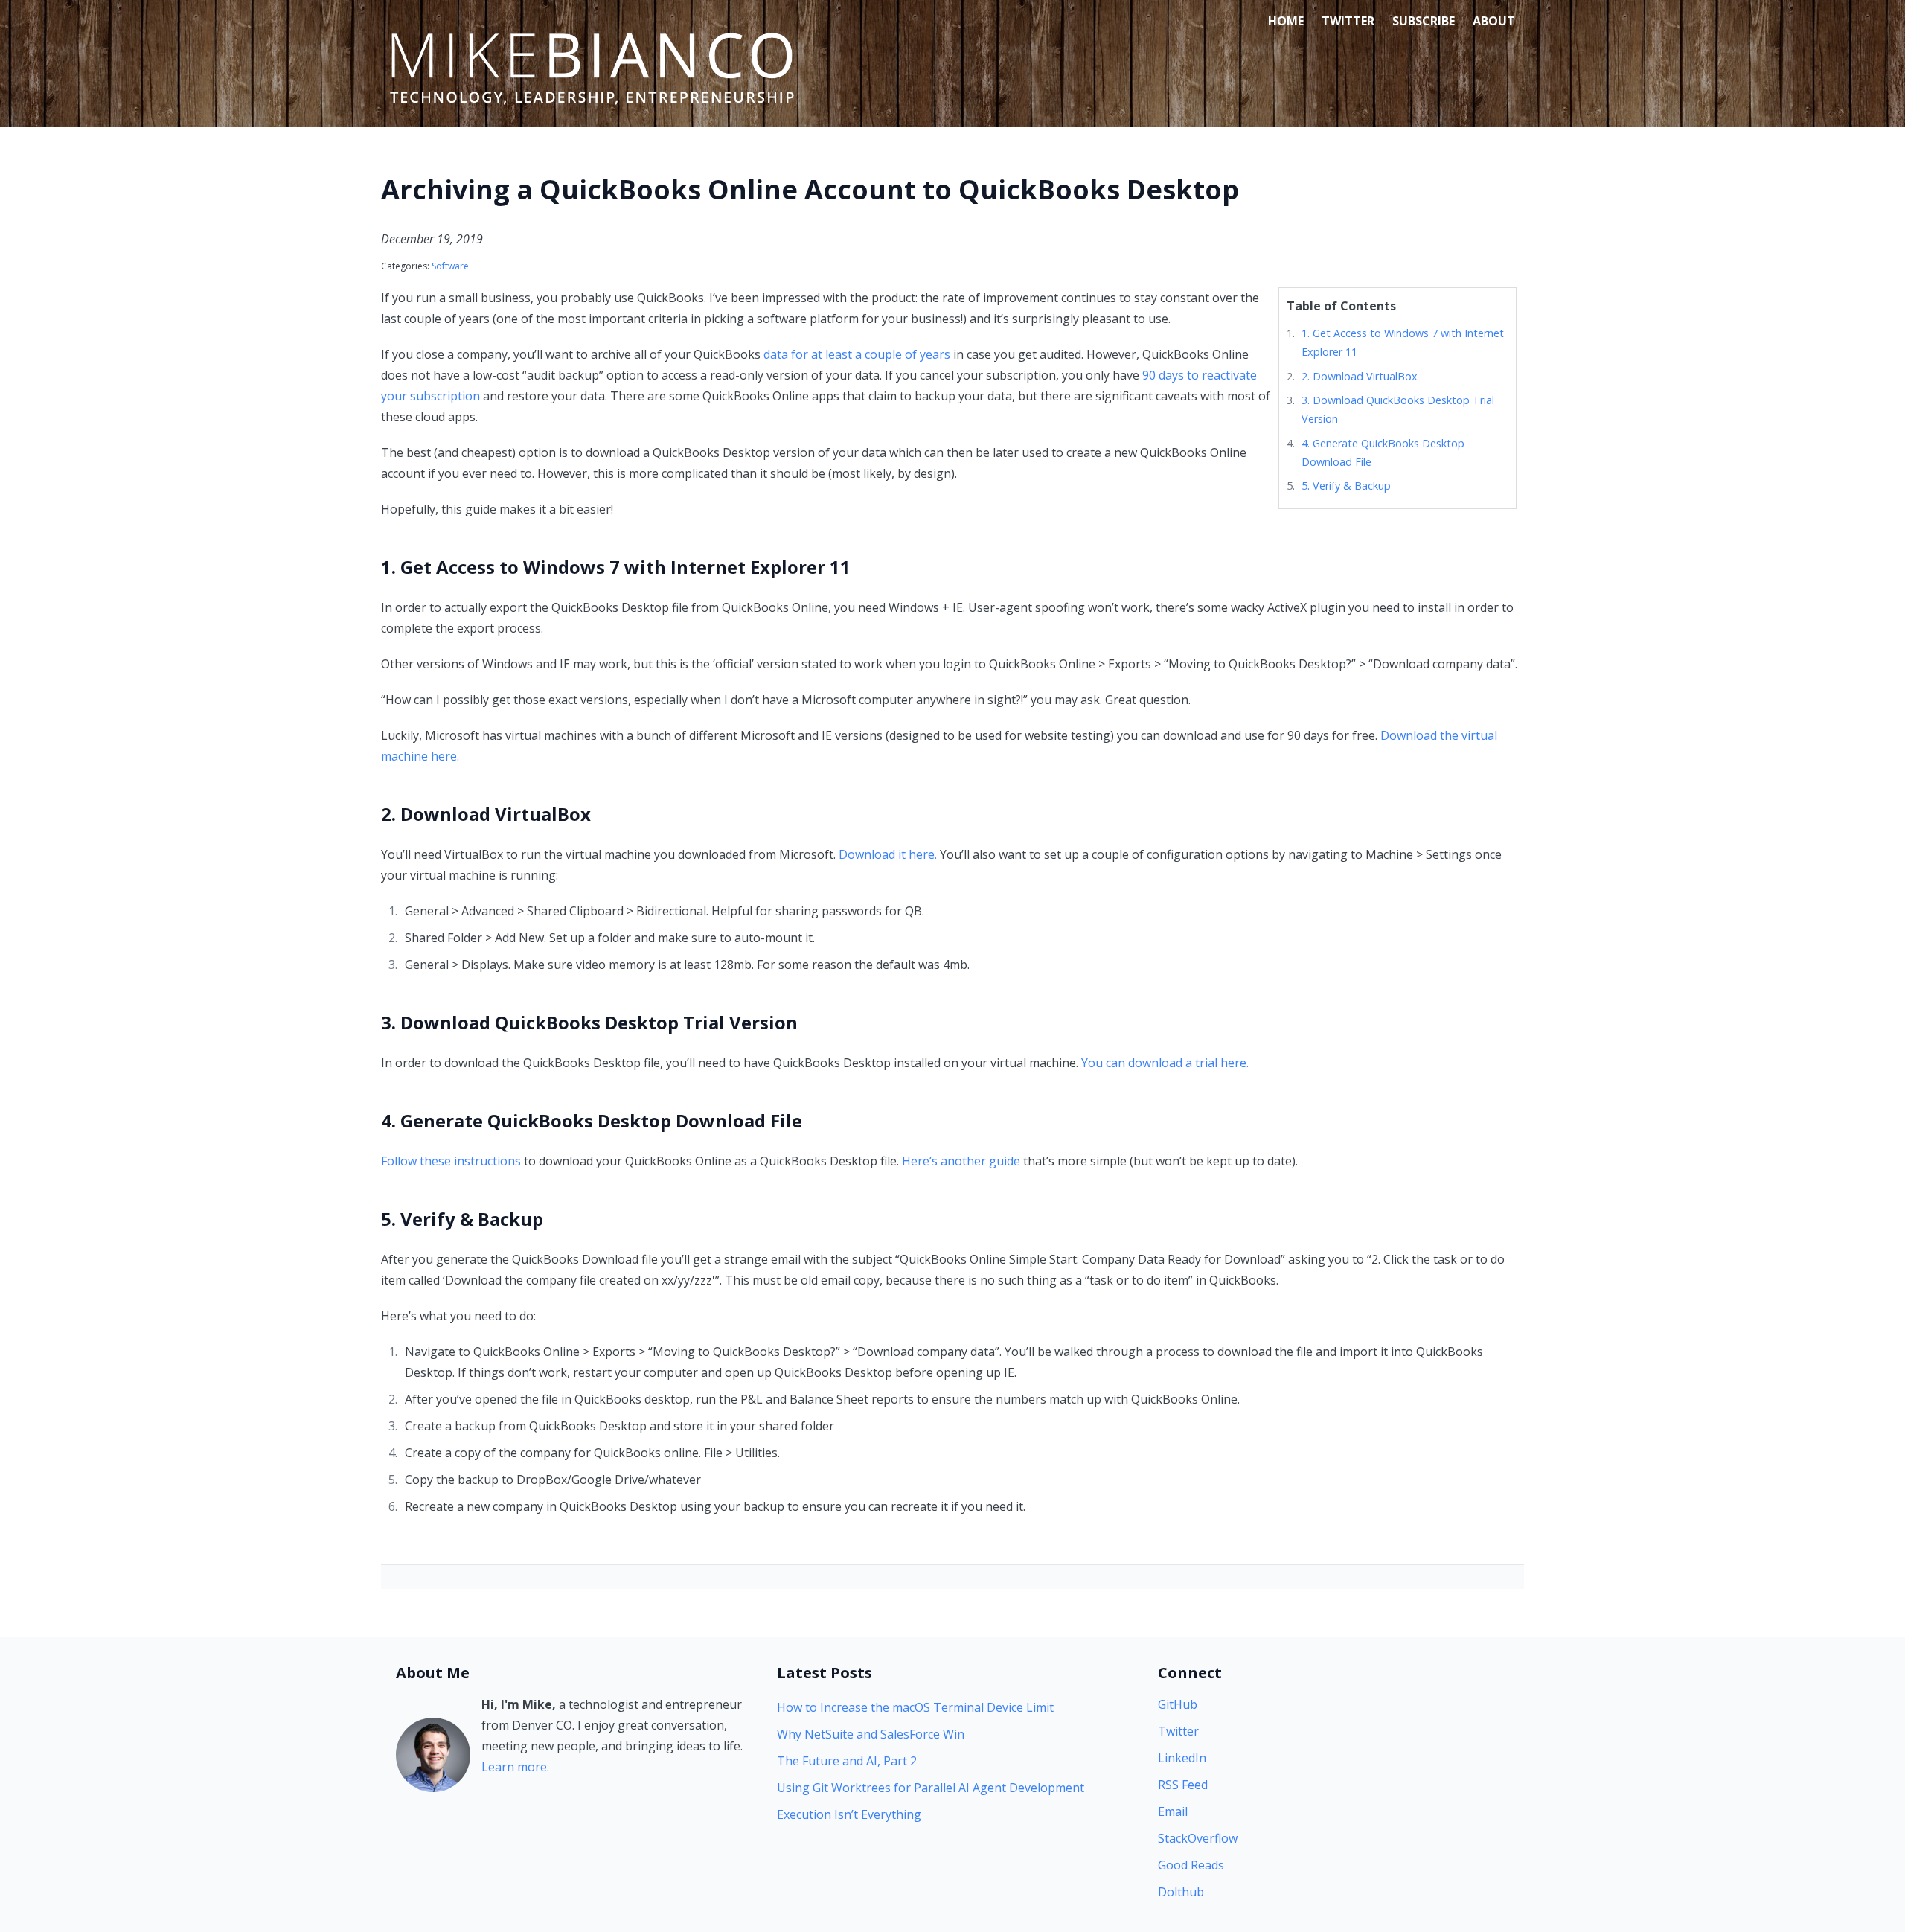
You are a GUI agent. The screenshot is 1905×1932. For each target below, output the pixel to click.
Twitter (1348, 21)
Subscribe (1424, 21)
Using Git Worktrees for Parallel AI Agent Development (931, 1788)
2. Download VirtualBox (1360, 376)
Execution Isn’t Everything (849, 1814)
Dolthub (1181, 1892)
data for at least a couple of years (857, 354)
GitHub (1178, 1704)
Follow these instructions (451, 1161)
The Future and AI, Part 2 (847, 1761)
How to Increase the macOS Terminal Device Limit (915, 1707)
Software (450, 266)
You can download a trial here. (1165, 1063)
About (1494, 21)
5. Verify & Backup (1346, 486)
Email (1173, 1811)
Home (1286, 21)
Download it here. (888, 854)
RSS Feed (1183, 1785)
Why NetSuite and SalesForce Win (871, 1734)
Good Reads (1191, 1865)
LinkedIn (1182, 1758)
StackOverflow (1198, 1838)
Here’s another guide (961, 1161)
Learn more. (515, 1767)
